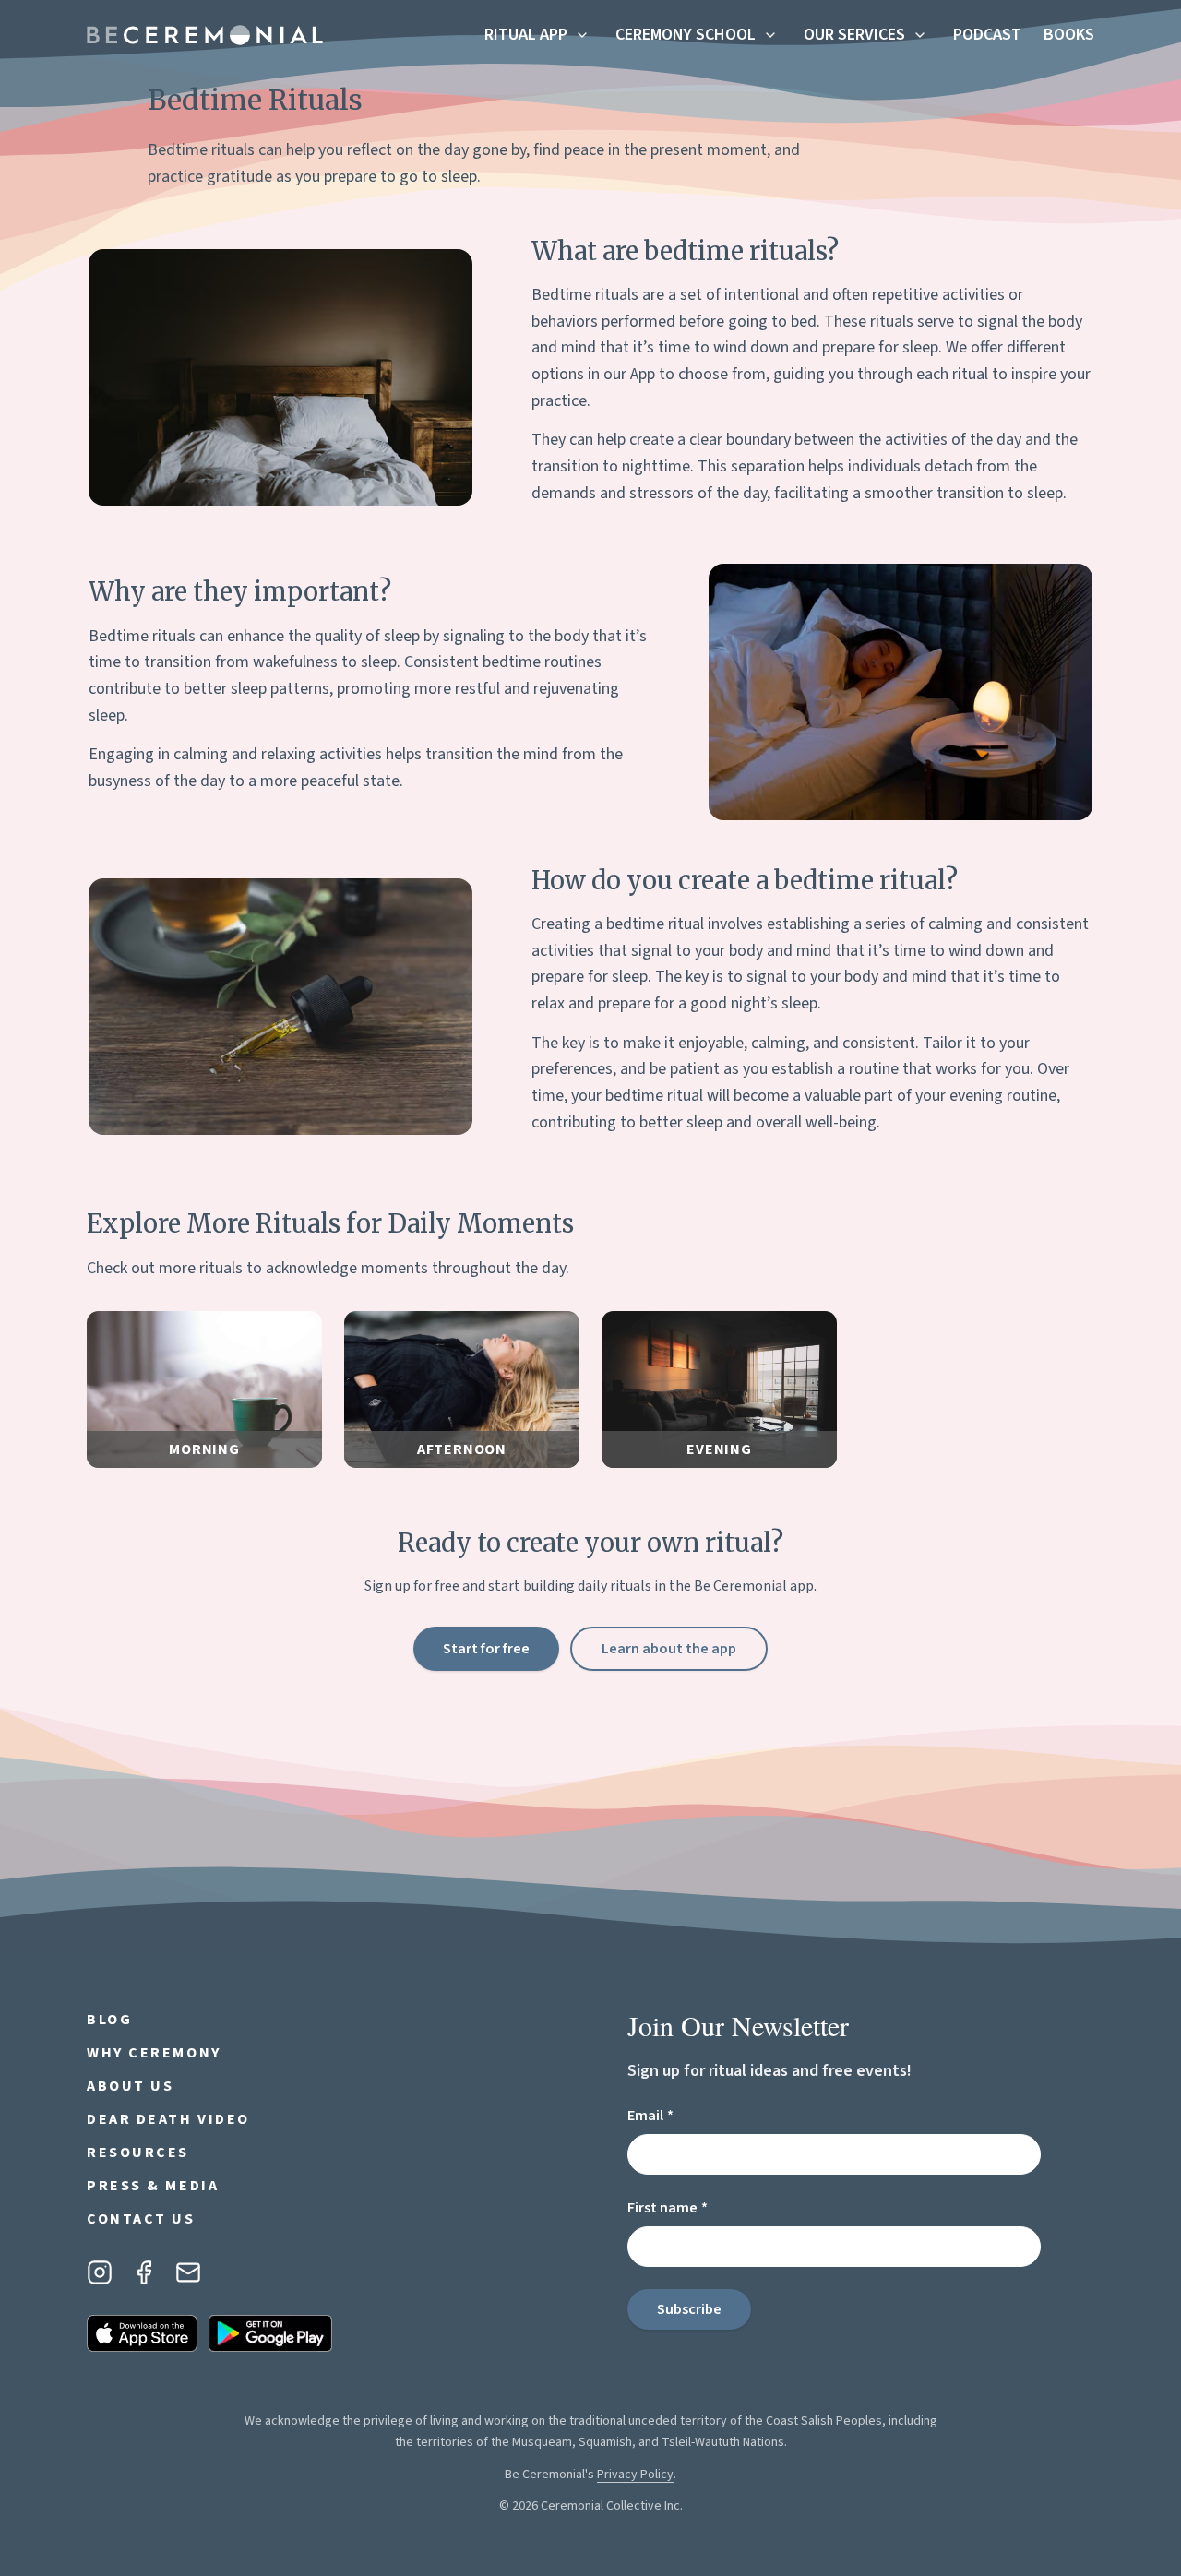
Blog (109, 2020)
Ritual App (526, 35)
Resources (138, 2153)
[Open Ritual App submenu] (582, 35)
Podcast (987, 35)
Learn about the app (669, 1649)
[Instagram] (100, 2272)
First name (700, 2207)
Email (683, 2115)
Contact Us (141, 2219)
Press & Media (153, 2186)
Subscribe (689, 2309)
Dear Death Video (168, 2119)
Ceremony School (686, 35)
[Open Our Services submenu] (920, 35)
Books (1069, 35)
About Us (130, 2086)
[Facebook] (144, 2272)
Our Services (854, 35)
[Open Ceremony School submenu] (770, 35)
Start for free (486, 1649)
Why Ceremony (154, 2053)
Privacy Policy (635, 2475)
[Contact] (188, 2272)
